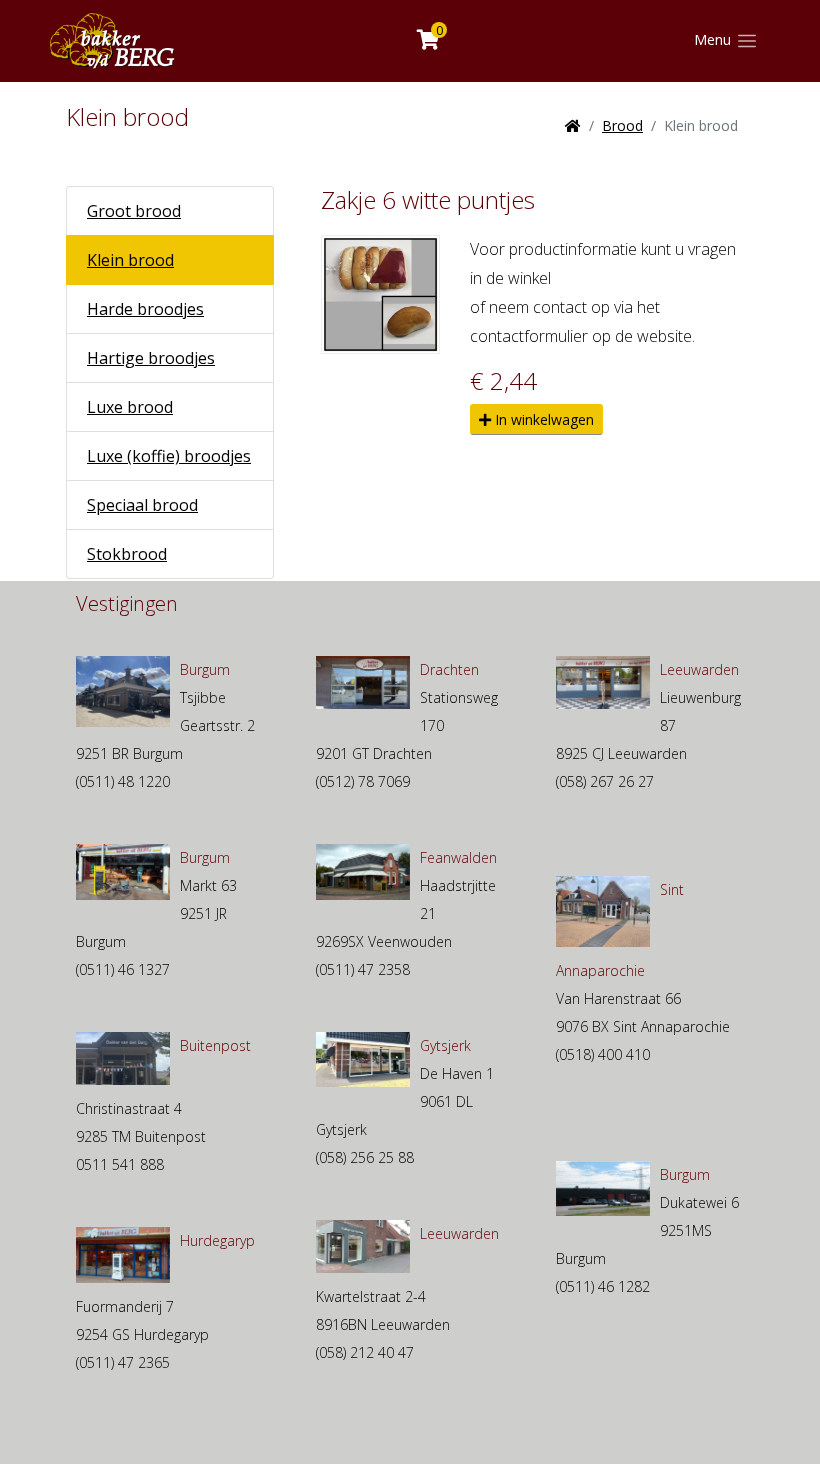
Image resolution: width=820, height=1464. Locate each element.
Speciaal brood (142, 505)
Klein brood (130, 260)
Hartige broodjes (151, 358)
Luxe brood (130, 407)
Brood (622, 125)
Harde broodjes (145, 309)
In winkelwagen (542, 419)
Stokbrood (127, 554)
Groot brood (134, 211)
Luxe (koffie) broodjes (169, 456)
